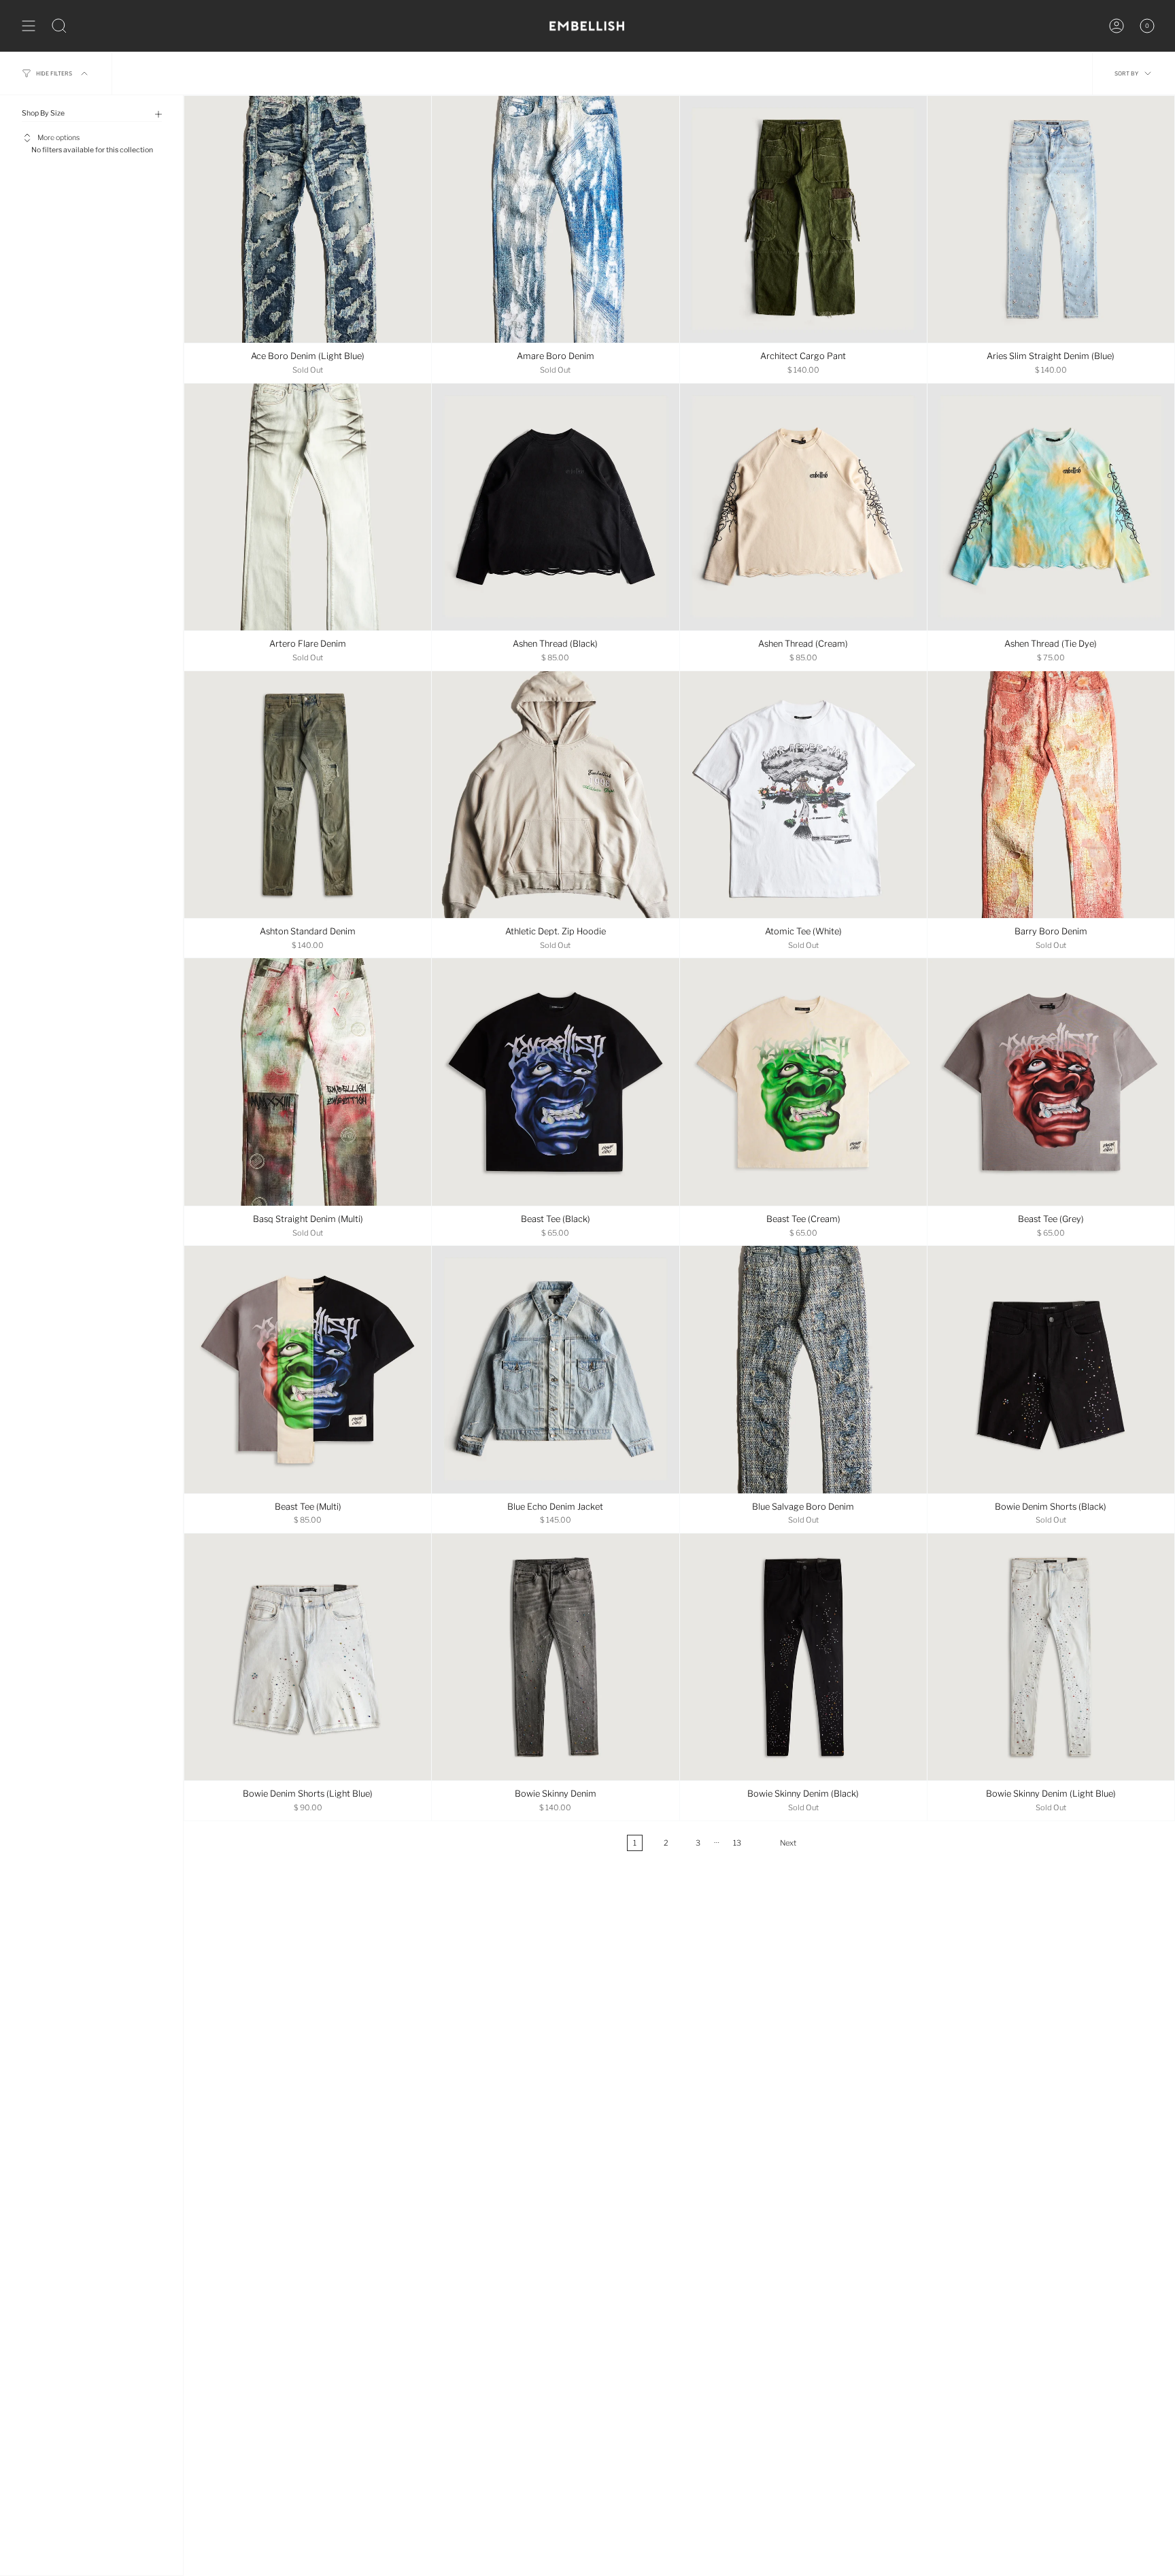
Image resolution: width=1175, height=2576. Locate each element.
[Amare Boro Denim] (555, 219)
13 (737, 1843)
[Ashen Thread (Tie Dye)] (1051, 507)
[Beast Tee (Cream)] (803, 1082)
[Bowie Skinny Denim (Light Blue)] (1051, 1657)
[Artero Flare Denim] (308, 507)
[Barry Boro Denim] (1051, 795)
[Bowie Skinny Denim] (555, 1657)
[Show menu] (29, 26)
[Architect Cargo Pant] (803, 219)
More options (58, 138)
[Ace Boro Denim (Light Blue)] (308, 219)
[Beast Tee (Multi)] (308, 1369)
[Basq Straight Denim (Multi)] (308, 1082)
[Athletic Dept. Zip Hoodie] (555, 795)
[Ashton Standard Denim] (308, 795)
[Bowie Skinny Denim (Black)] (803, 1657)
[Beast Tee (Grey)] (1051, 1082)
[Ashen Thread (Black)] (555, 507)
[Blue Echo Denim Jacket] (555, 1369)
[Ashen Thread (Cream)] (803, 507)
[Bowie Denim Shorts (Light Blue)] (308, 1657)
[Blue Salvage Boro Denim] (803, 1369)
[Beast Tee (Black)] (555, 1082)
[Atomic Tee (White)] (803, 795)
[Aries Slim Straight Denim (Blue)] (1051, 219)
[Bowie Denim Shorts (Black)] (1051, 1369)
